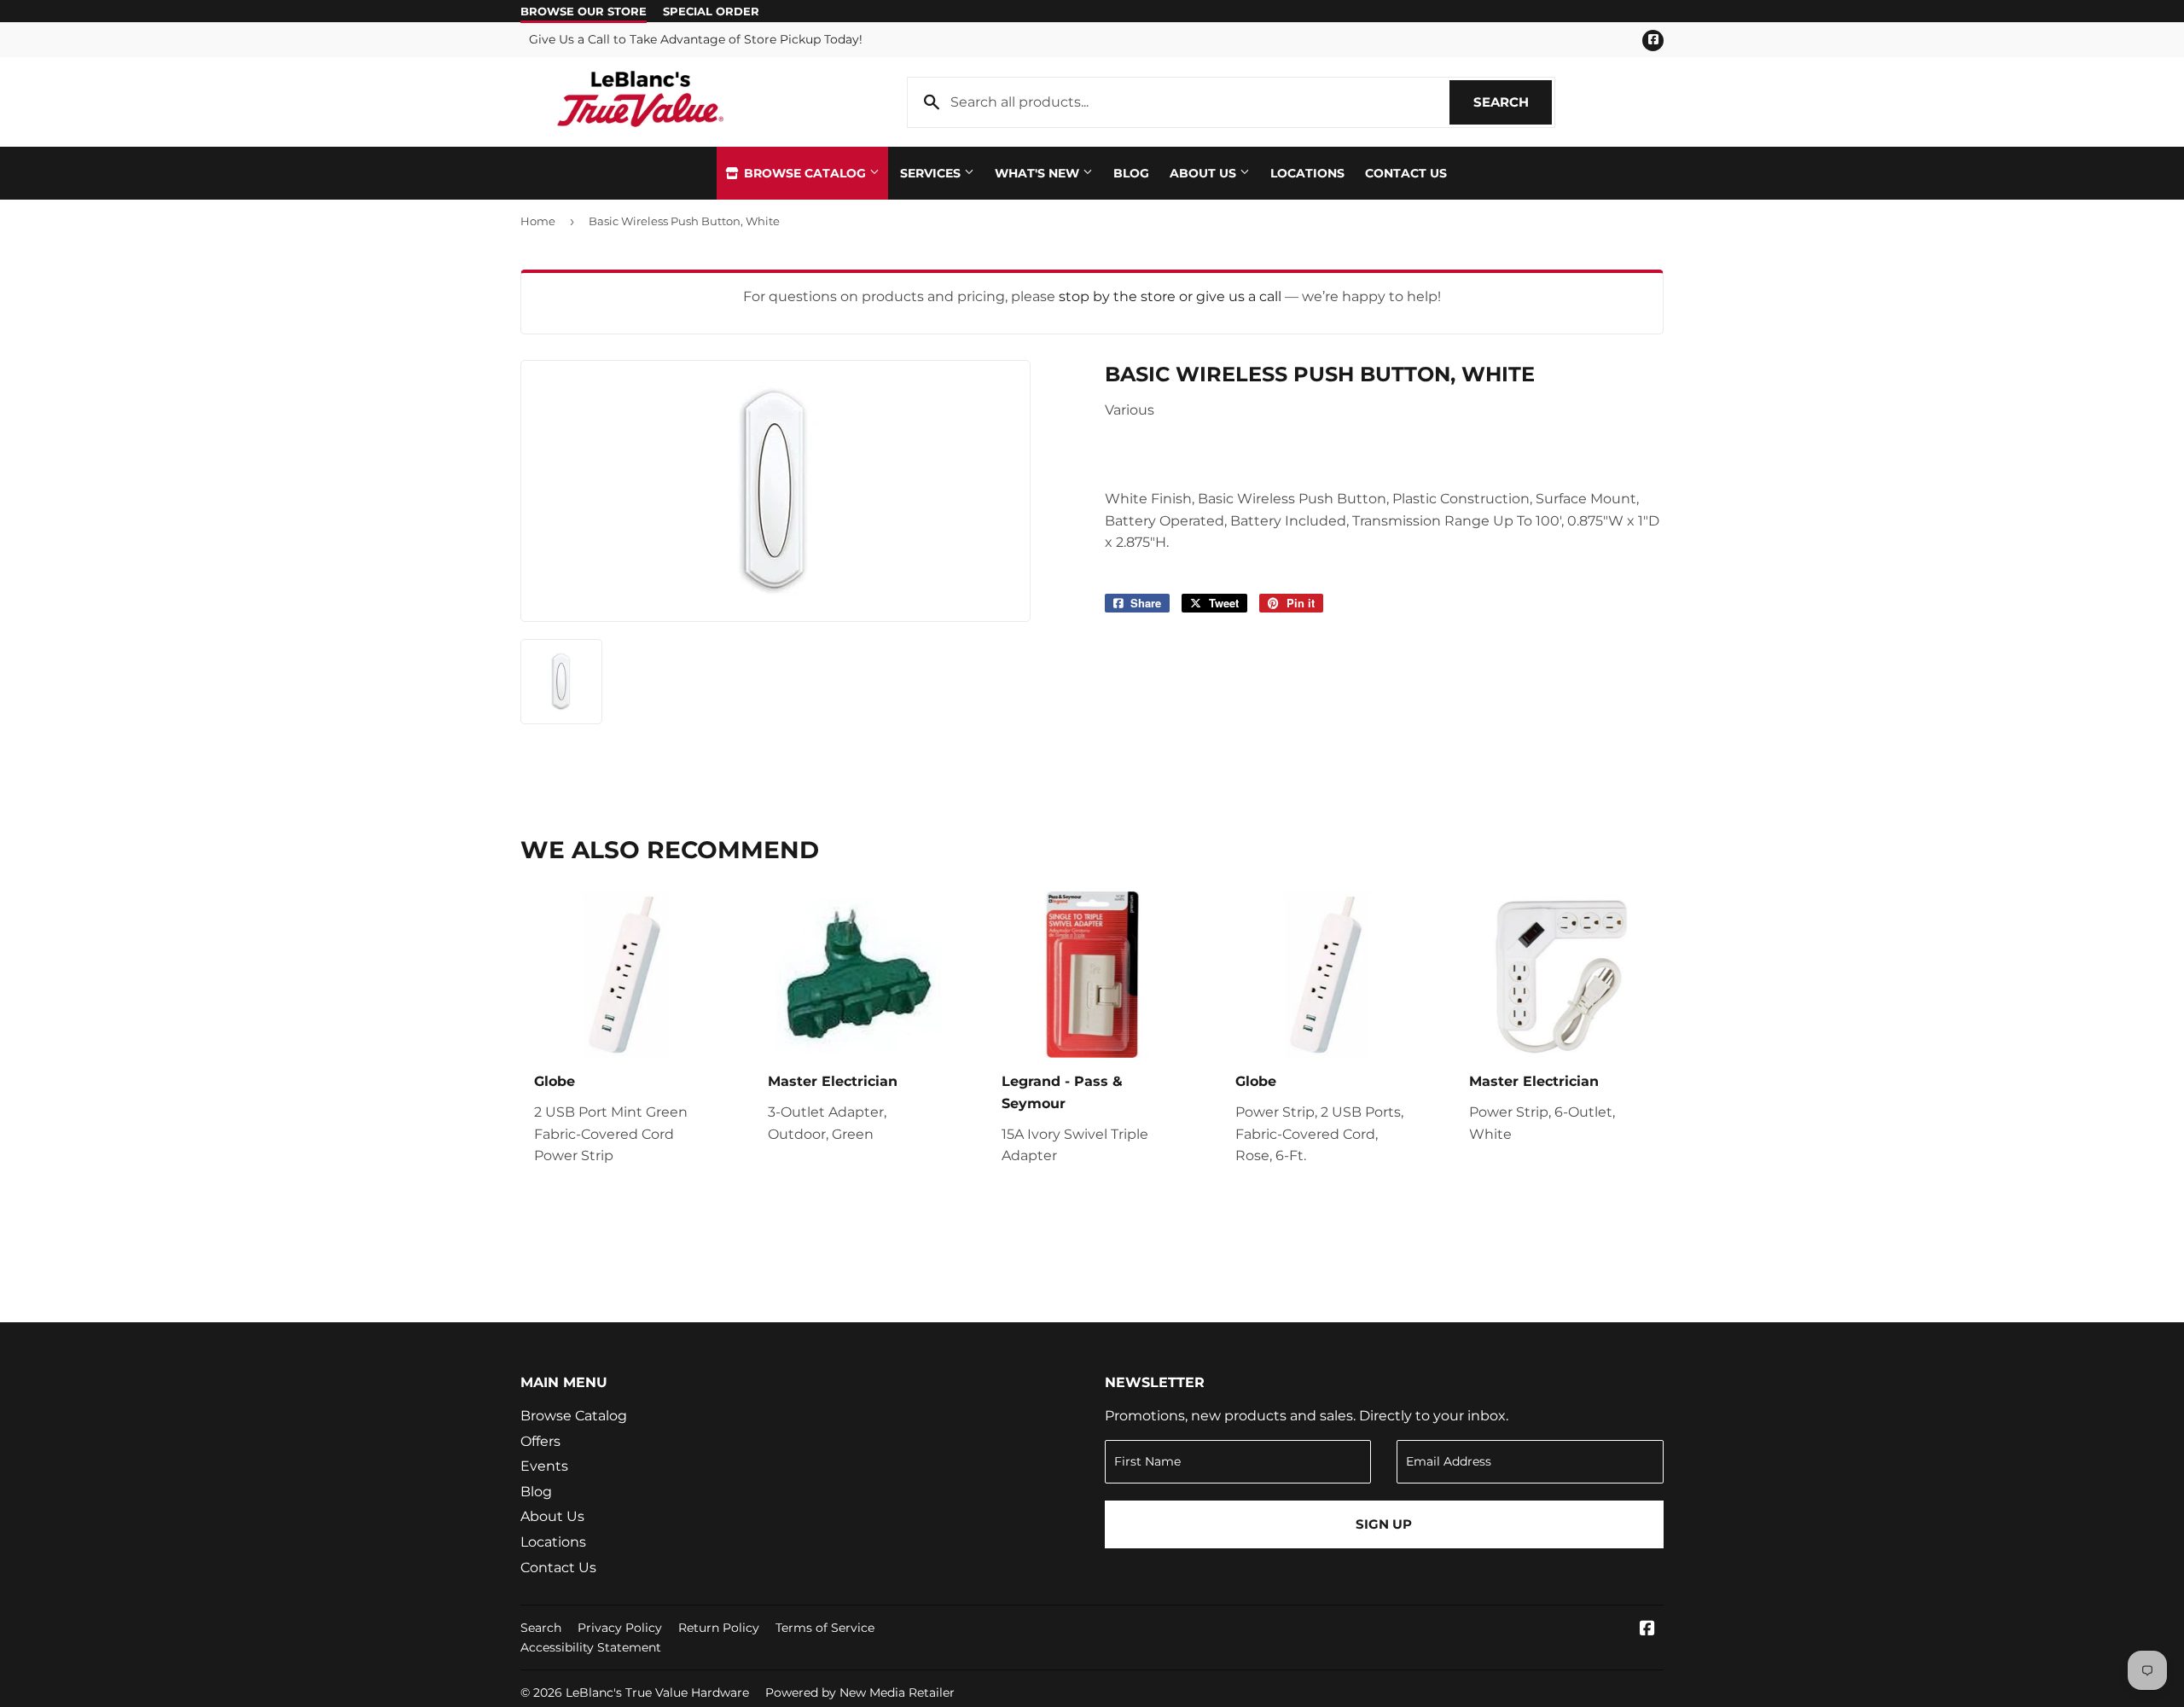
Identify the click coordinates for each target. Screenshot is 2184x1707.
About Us (1205, 173)
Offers (540, 1441)
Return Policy (719, 1628)
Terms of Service (825, 1628)
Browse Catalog (805, 173)
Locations (1307, 173)
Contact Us (1406, 173)
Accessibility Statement (591, 1647)
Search (1513, 102)
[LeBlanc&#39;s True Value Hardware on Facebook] (1647, 1630)
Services (932, 173)
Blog (1131, 173)
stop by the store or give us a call (1172, 296)
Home (538, 221)
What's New (1039, 173)
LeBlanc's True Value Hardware (657, 1692)
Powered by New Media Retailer (860, 1692)
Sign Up (1384, 1524)
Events (544, 1466)
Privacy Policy (620, 1628)
